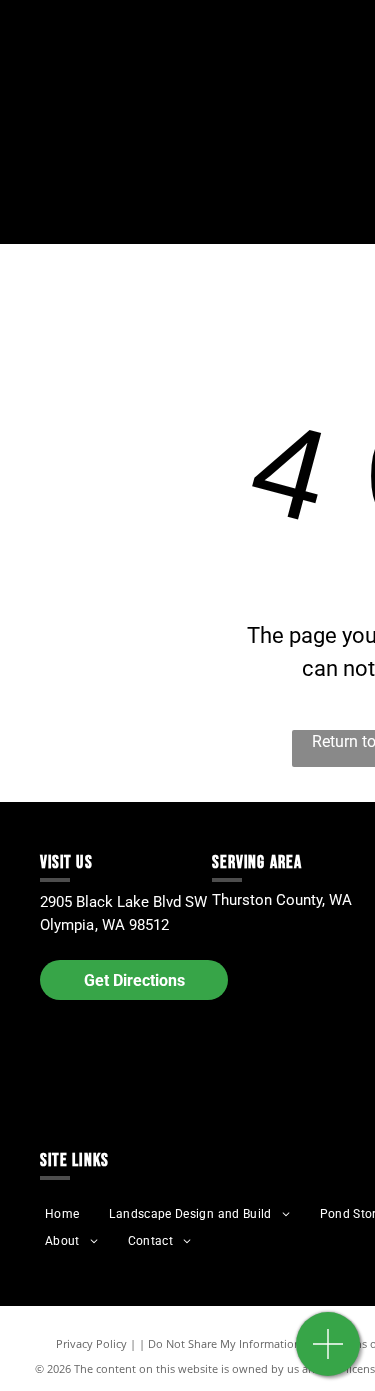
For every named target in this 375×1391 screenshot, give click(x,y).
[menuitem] (62, 1214)
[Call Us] (328, 1354)
